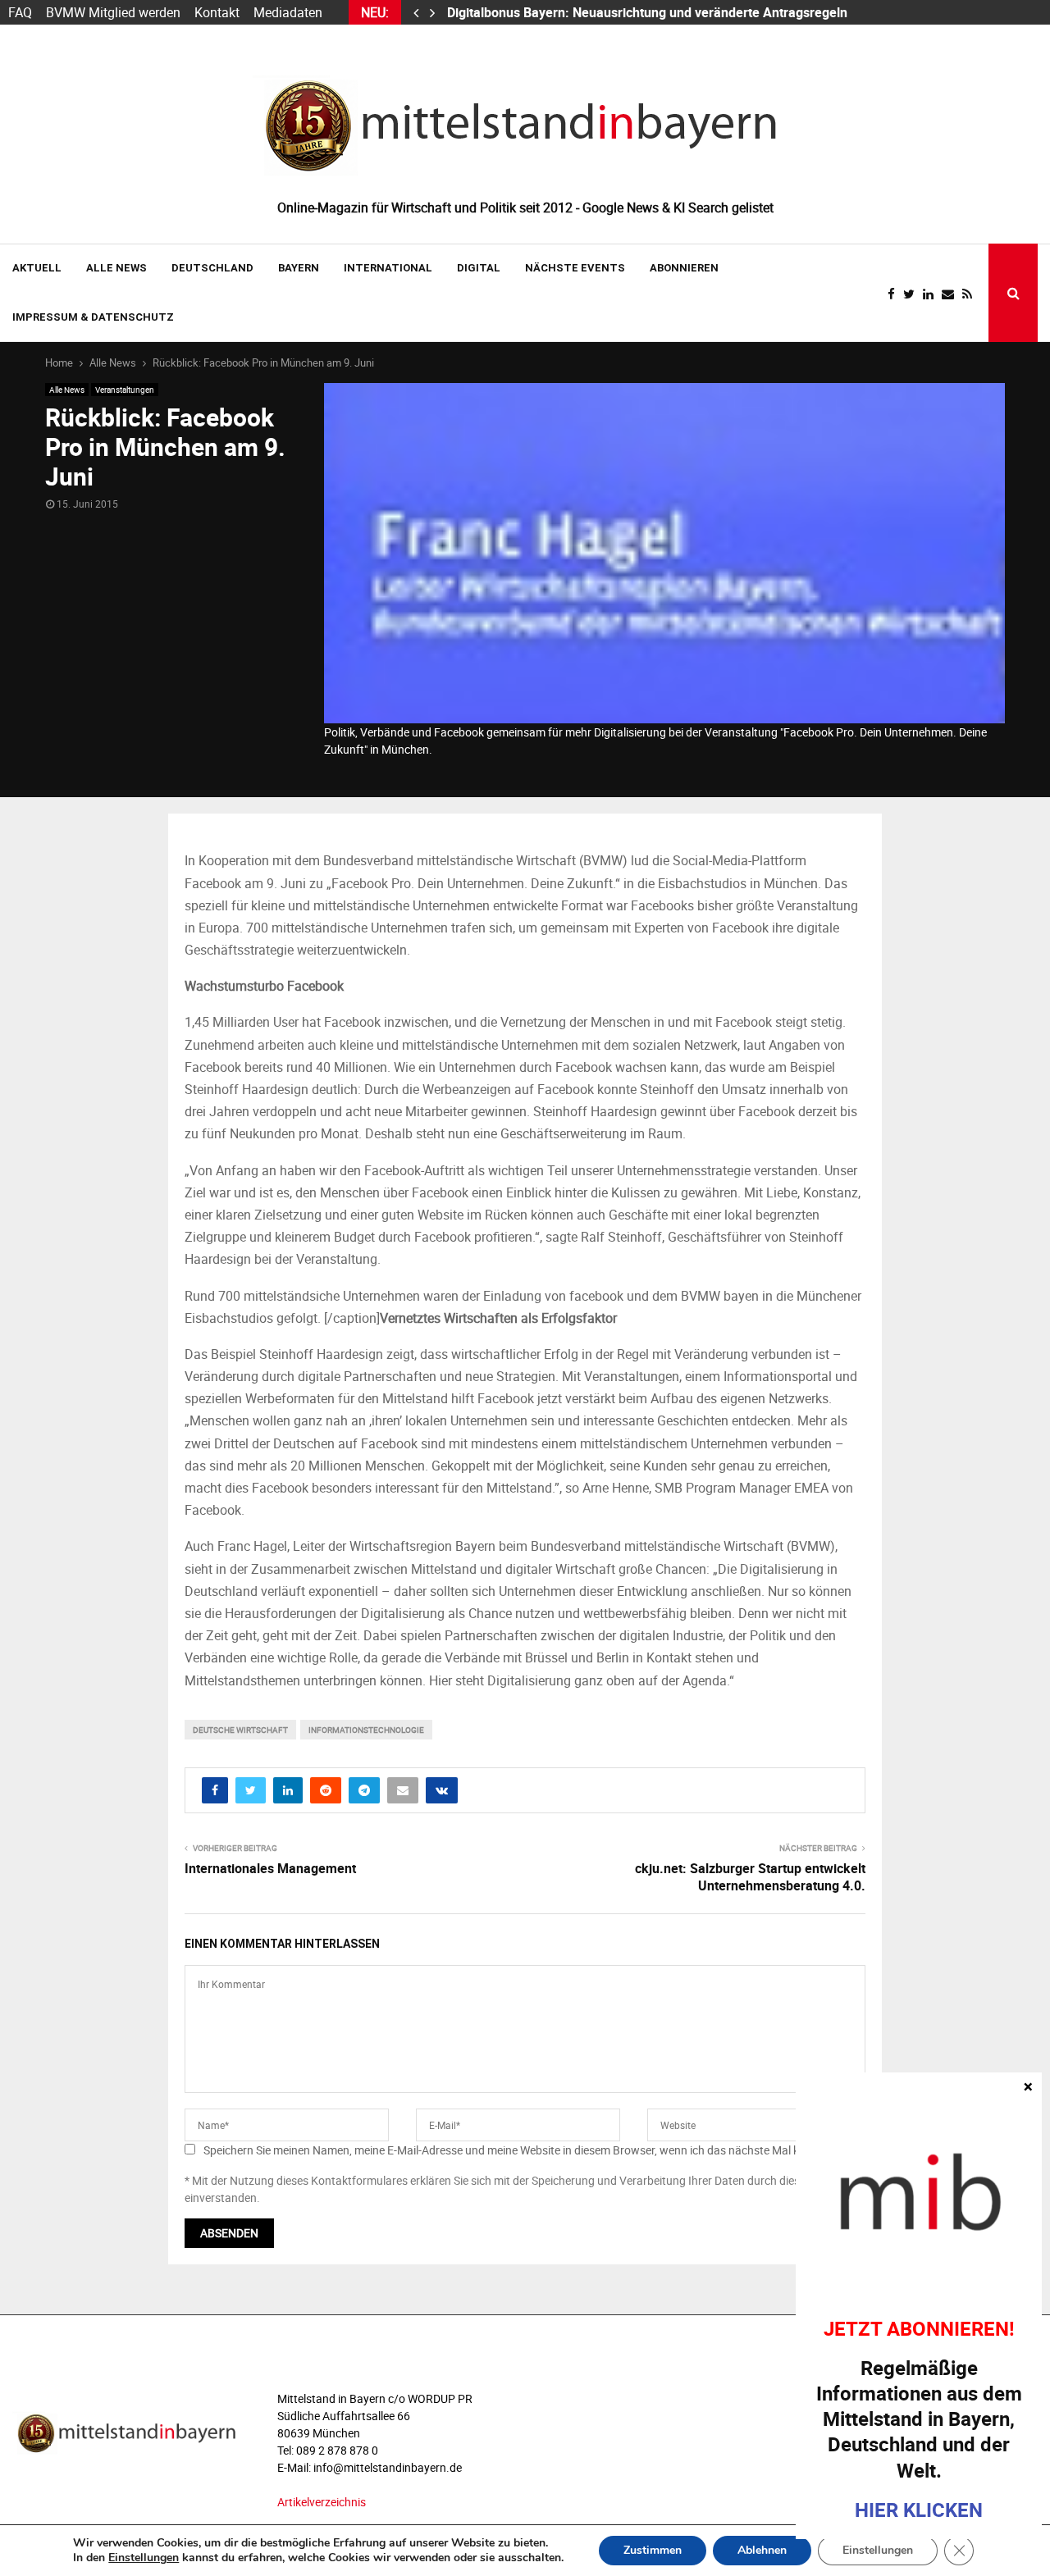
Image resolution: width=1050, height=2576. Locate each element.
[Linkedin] (932, 294)
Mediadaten (288, 12)
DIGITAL (479, 268)
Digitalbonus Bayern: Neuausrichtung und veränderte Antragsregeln (649, 12)
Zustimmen (653, 2550)
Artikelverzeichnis (322, 2502)
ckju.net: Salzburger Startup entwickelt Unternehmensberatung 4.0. (750, 1877)
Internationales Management (270, 1868)
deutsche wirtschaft (240, 1730)
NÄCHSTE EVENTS (575, 268)
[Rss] (971, 294)
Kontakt (217, 12)
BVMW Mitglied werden (113, 12)
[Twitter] (913, 294)
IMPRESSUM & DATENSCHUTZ (93, 317)
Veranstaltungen (125, 390)
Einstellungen (144, 2558)
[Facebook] (895, 294)
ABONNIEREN (684, 268)
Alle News (116, 268)
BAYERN (299, 268)
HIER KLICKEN (919, 2510)
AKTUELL (37, 268)
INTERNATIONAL (388, 268)
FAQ (20, 12)
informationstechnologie (366, 1730)
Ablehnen (762, 2550)
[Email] (952, 294)
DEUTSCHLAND (212, 268)
